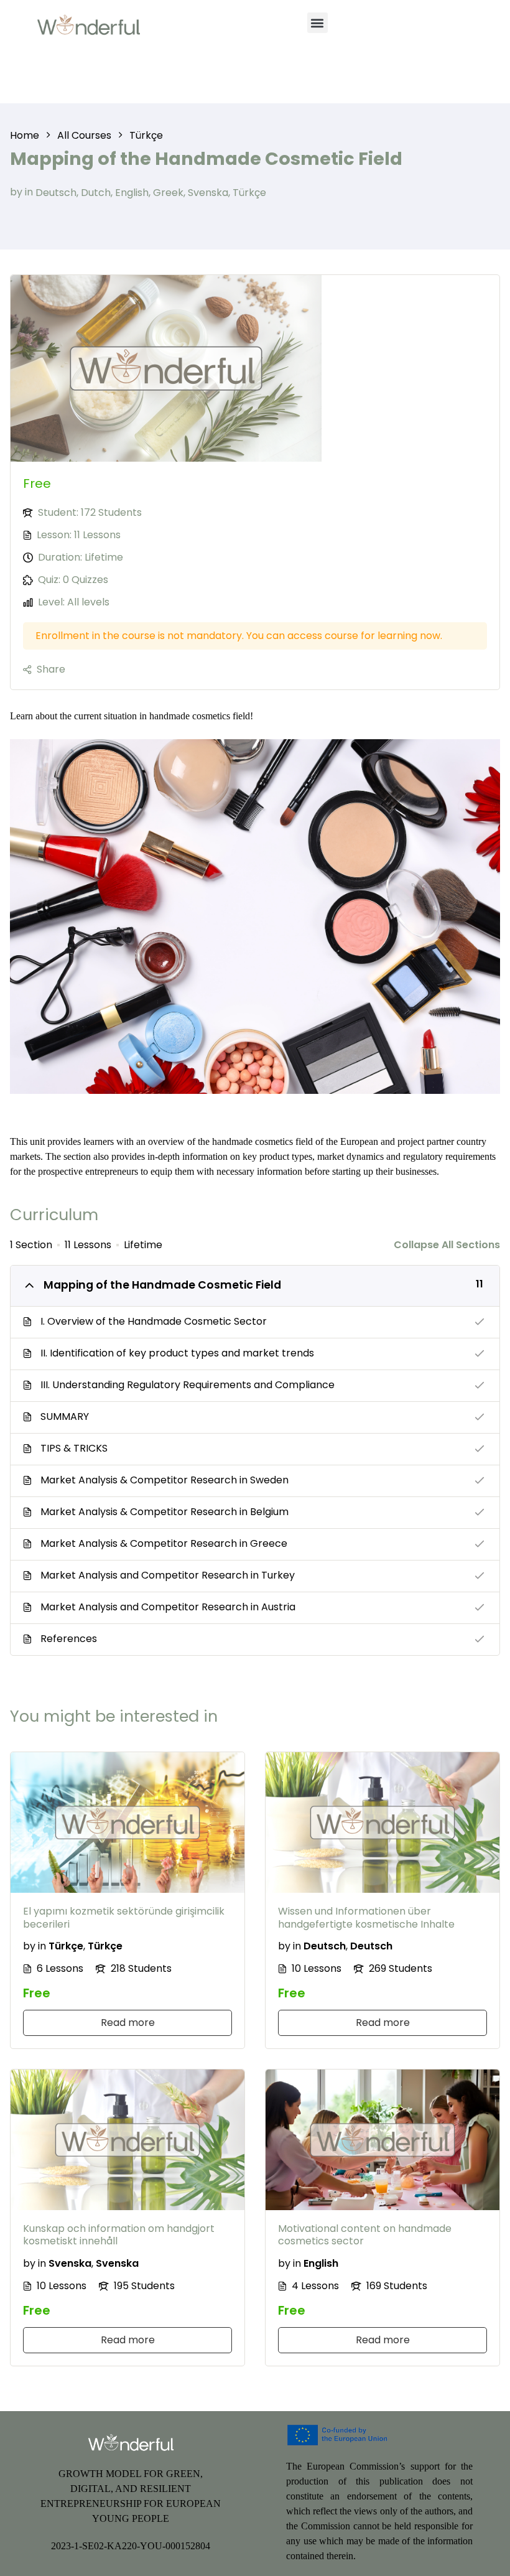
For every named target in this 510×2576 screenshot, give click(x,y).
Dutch (96, 192)
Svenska (208, 192)
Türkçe (249, 192)
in (29, 192)
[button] (318, 23)
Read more (128, 2023)
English (132, 192)
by (16, 192)
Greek (168, 192)
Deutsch (56, 192)
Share (51, 669)
